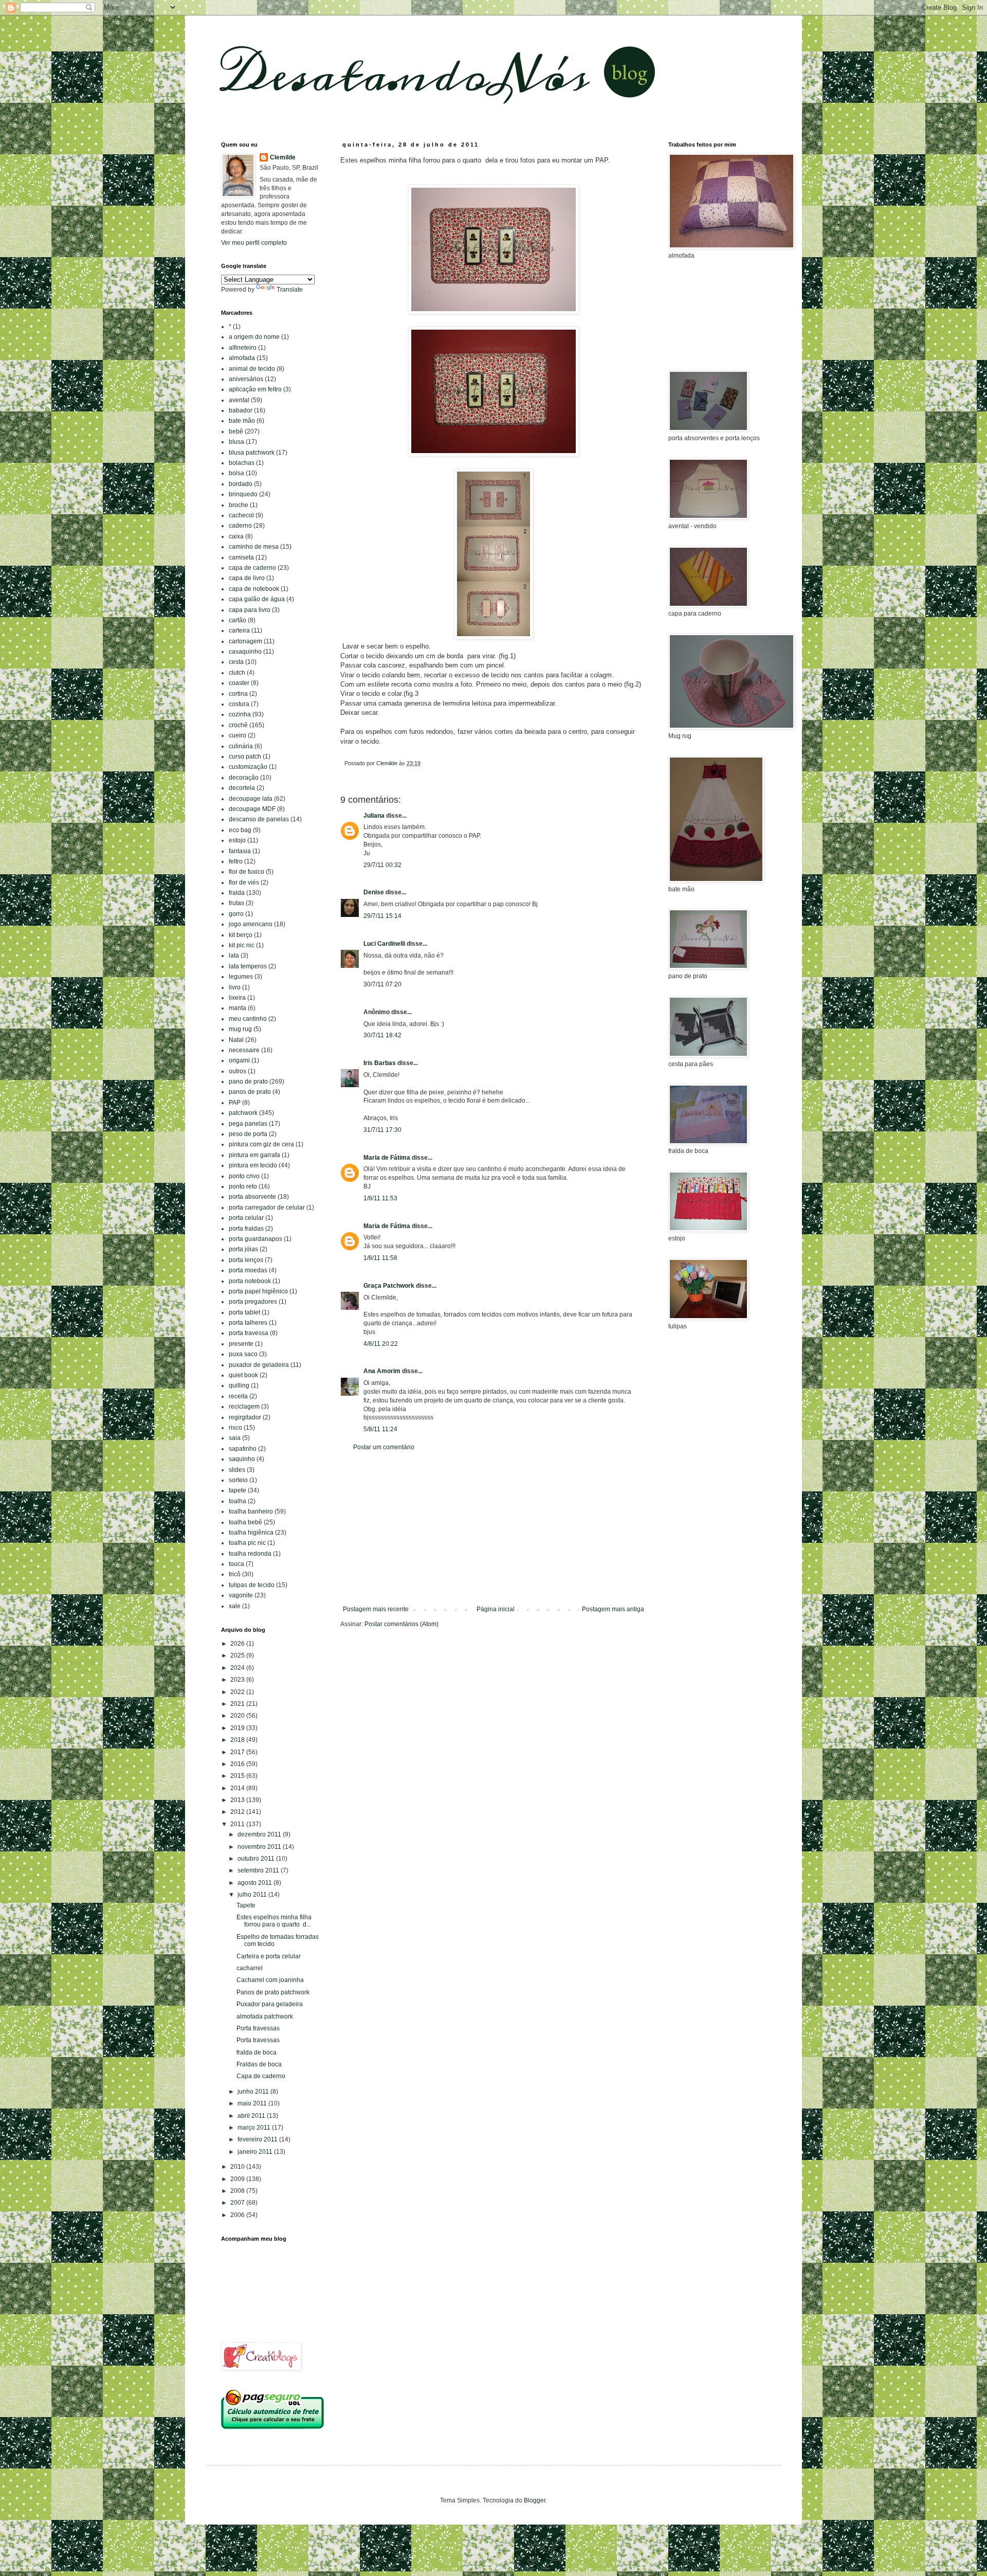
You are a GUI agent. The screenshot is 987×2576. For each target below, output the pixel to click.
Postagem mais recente (376, 1609)
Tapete (246, 1905)
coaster (239, 683)
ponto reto (243, 1186)
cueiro (237, 735)
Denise (374, 892)
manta (237, 1008)
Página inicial (496, 1609)
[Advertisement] (493, 1528)
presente (241, 1344)
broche (239, 505)
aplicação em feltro (255, 389)
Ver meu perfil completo (254, 243)
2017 (238, 1752)
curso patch (245, 756)
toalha (237, 1501)
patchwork (243, 1113)
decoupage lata (251, 799)
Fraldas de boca (259, 2064)
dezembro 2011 (260, 1834)
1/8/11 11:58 (380, 1258)
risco (235, 1428)
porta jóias (243, 1249)
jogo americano (251, 924)
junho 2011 (254, 2092)
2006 (238, 2215)
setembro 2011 (259, 1870)
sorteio (238, 1480)
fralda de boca (257, 2052)
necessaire (244, 1050)
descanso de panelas (259, 819)
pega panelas (248, 1124)
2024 (238, 1668)
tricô (235, 1574)
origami (239, 1060)
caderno (240, 526)
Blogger (535, 2500)
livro (235, 987)
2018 (238, 1740)
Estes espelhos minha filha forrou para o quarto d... (274, 1921)
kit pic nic (242, 945)
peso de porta (248, 1134)
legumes (241, 977)
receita (238, 1396)
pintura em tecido (253, 1165)
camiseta (241, 557)
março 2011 (255, 2128)
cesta (236, 662)
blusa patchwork (252, 453)
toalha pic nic (247, 1543)
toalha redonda (250, 1554)
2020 (238, 1716)
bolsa (236, 473)
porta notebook (250, 1281)
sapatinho (243, 1449)
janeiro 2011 (256, 2152)
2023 (238, 1680)
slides (237, 1470)
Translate (290, 290)
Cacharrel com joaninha (270, 1980)
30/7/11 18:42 (382, 1035)
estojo (237, 840)
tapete (237, 1490)
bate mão (242, 421)
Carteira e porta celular (269, 1956)
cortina (238, 694)
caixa (236, 536)
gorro (236, 914)
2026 (238, 1644)
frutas (236, 903)
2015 (238, 1776)
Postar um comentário (384, 1447)
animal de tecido (252, 369)
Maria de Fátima (387, 1158)
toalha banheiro (251, 1511)
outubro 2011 (257, 1859)
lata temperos (248, 966)
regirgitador (245, 1417)
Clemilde (283, 157)
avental (239, 400)
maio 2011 (253, 2103)
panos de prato (250, 1092)
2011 (238, 1824)
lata (234, 956)
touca (236, 1564)
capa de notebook (254, 589)
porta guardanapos (255, 1239)
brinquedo (243, 494)
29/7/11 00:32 (382, 865)
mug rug (240, 1029)
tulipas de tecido (252, 1585)
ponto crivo (244, 1176)
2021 (238, 1704)
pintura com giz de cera (261, 1144)
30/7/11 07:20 (382, 984)
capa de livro (247, 578)
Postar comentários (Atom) (401, 1624)
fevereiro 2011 (258, 2139)
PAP (235, 1103)
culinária (241, 746)
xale (235, 1606)
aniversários (246, 379)
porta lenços (246, 1260)
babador (241, 410)
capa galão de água (257, 599)
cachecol (241, 515)
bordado (241, 484)
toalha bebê (245, 1522)
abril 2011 (252, 2116)
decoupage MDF (252, 809)
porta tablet (244, 1312)
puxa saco (243, 1354)
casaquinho (245, 652)
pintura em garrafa (254, 1155)
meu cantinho (248, 1019)
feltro (236, 861)
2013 (238, 1800)
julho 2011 (253, 1895)
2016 (238, 1764)
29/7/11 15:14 (382, 916)
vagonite (241, 1595)
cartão (237, 620)
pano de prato (248, 1082)
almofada (242, 358)
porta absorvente (252, 1197)
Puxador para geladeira (270, 2004)
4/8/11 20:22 (381, 1344)
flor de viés (244, 882)
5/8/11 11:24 (380, 1429)
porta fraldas (246, 1229)
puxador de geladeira (259, 1365)
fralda (237, 893)
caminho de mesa (254, 547)
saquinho (242, 1459)
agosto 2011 (255, 1883)
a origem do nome (254, 337)
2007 (238, 2203)
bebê (236, 431)
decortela (242, 788)
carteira (239, 631)
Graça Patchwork (389, 1286)
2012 (238, 1812)
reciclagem (244, 1407)
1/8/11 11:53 (380, 1198)
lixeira (237, 998)
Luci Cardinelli (384, 944)
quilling (239, 1385)
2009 (238, 2179)
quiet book (243, 1375)
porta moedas (248, 1270)
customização (248, 767)
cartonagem (245, 641)
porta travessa (249, 1333)
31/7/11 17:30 (382, 1130)
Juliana (374, 816)
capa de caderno (252, 568)
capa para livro (250, 610)
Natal (236, 1040)
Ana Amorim (382, 1371)
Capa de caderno (261, 2076)
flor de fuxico (246, 872)
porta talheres (248, 1323)
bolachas (242, 463)
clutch (237, 673)
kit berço (241, 935)
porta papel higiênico (258, 1291)
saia (235, 1438)
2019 (238, 1728)
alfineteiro (243, 348)
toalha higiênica (251, 1533)
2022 (238, 1692)
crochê (238, 725)
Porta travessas (258, 2028)
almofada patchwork (265, 2016)
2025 (238, 1655)
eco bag (240, 830)
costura (239, 704)
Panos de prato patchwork (273, 1992)
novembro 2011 (260, 1847)
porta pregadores (253, 1302)
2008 (238, 2191)
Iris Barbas (380, 1063)
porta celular (246, 1218)
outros (237, 1071)
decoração (244, 778)
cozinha (240, 714)
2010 (238, 2167)
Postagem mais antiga (613, 1609)
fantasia (240, 851)
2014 (238, 1788)
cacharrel (250, 1968)
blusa (236, 442)
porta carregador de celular (267, 1208)
